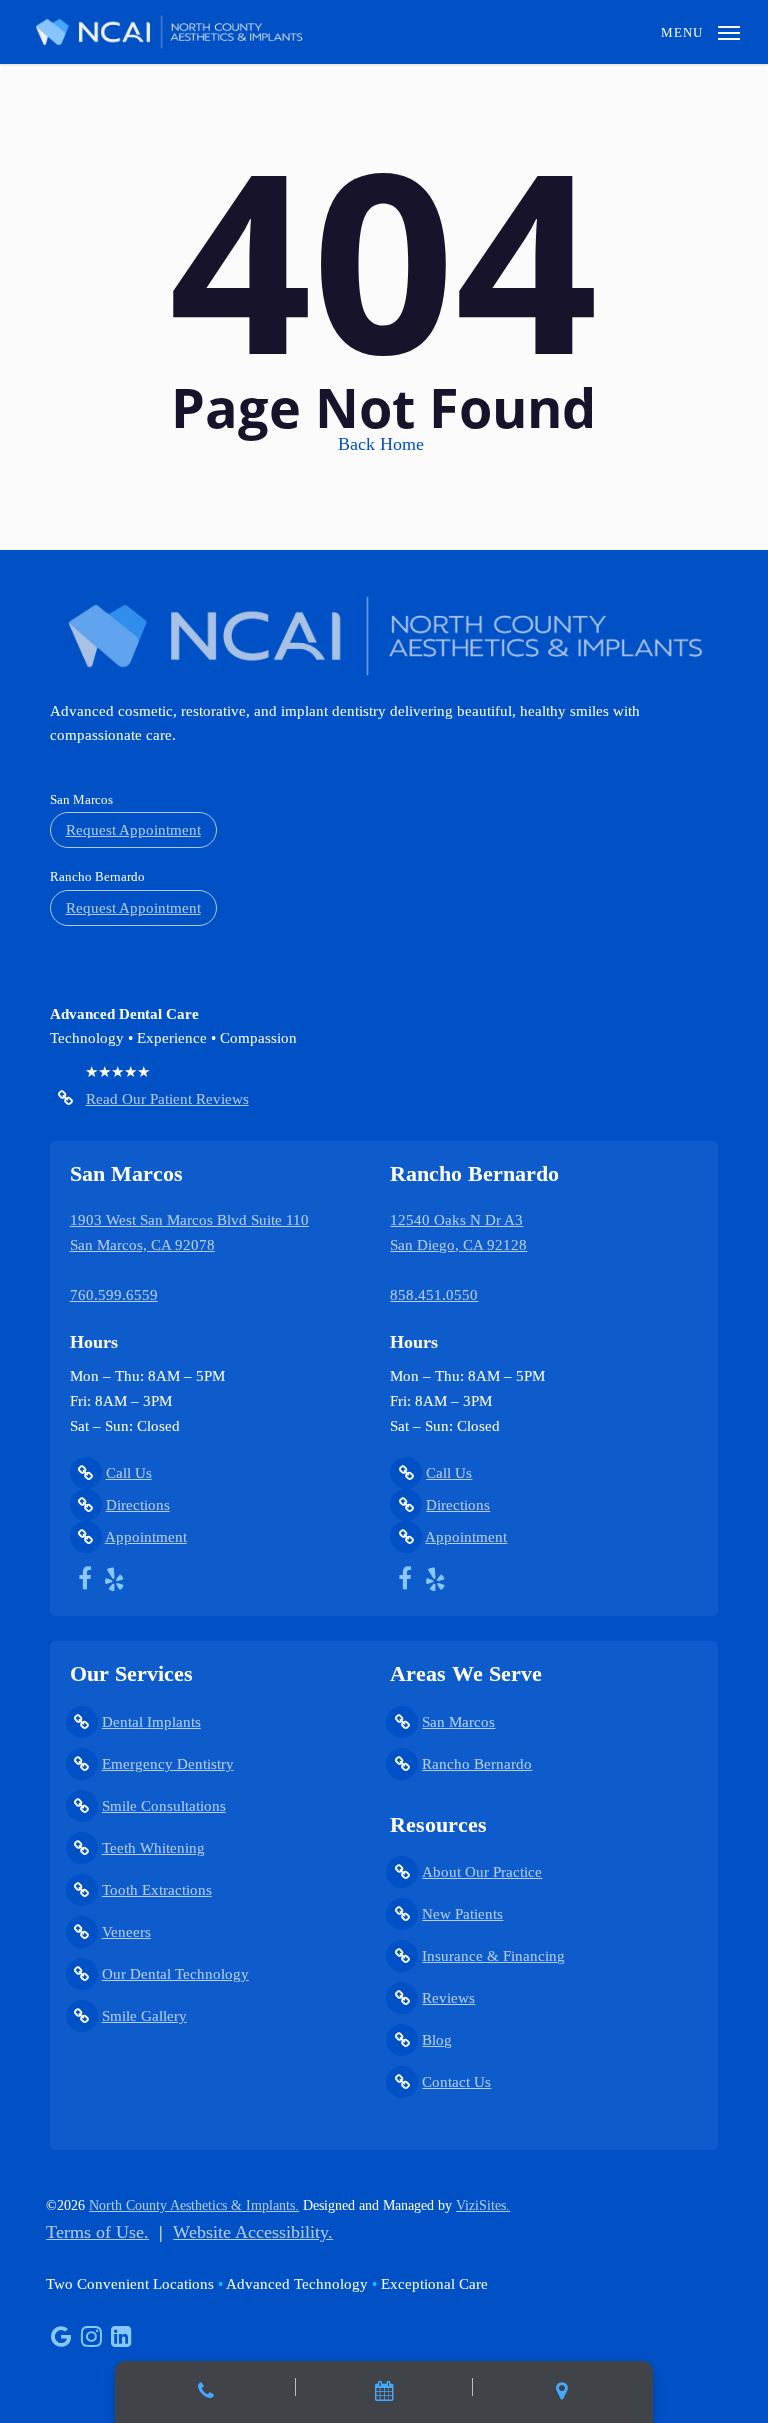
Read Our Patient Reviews (167, 1099)
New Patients (462, 1914)
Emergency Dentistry (168, 1764)
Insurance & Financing (493, 1956)
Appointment (146, 1537)
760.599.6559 (114, 1295)
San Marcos (458, 1722)
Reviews (448, 1998)
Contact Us (456, 2082)
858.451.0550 (434, 1295)
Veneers (126, 1932)
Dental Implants (151, 1722)
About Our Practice (482, 1872)
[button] (700, 30)
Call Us (129, 1473)
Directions (138, 1505)
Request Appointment (133, 830)
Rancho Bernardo (477, 1764)
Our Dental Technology (175, 1974)
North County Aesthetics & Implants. (194, 2205)
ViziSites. (483, 2205)
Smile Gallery (144, 2016)
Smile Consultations (164, 1806)
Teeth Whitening (153, 1848)
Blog (437, 2040)
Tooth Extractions (157, 1890)
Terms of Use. (97, 2232)
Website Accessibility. (253, 2232)
